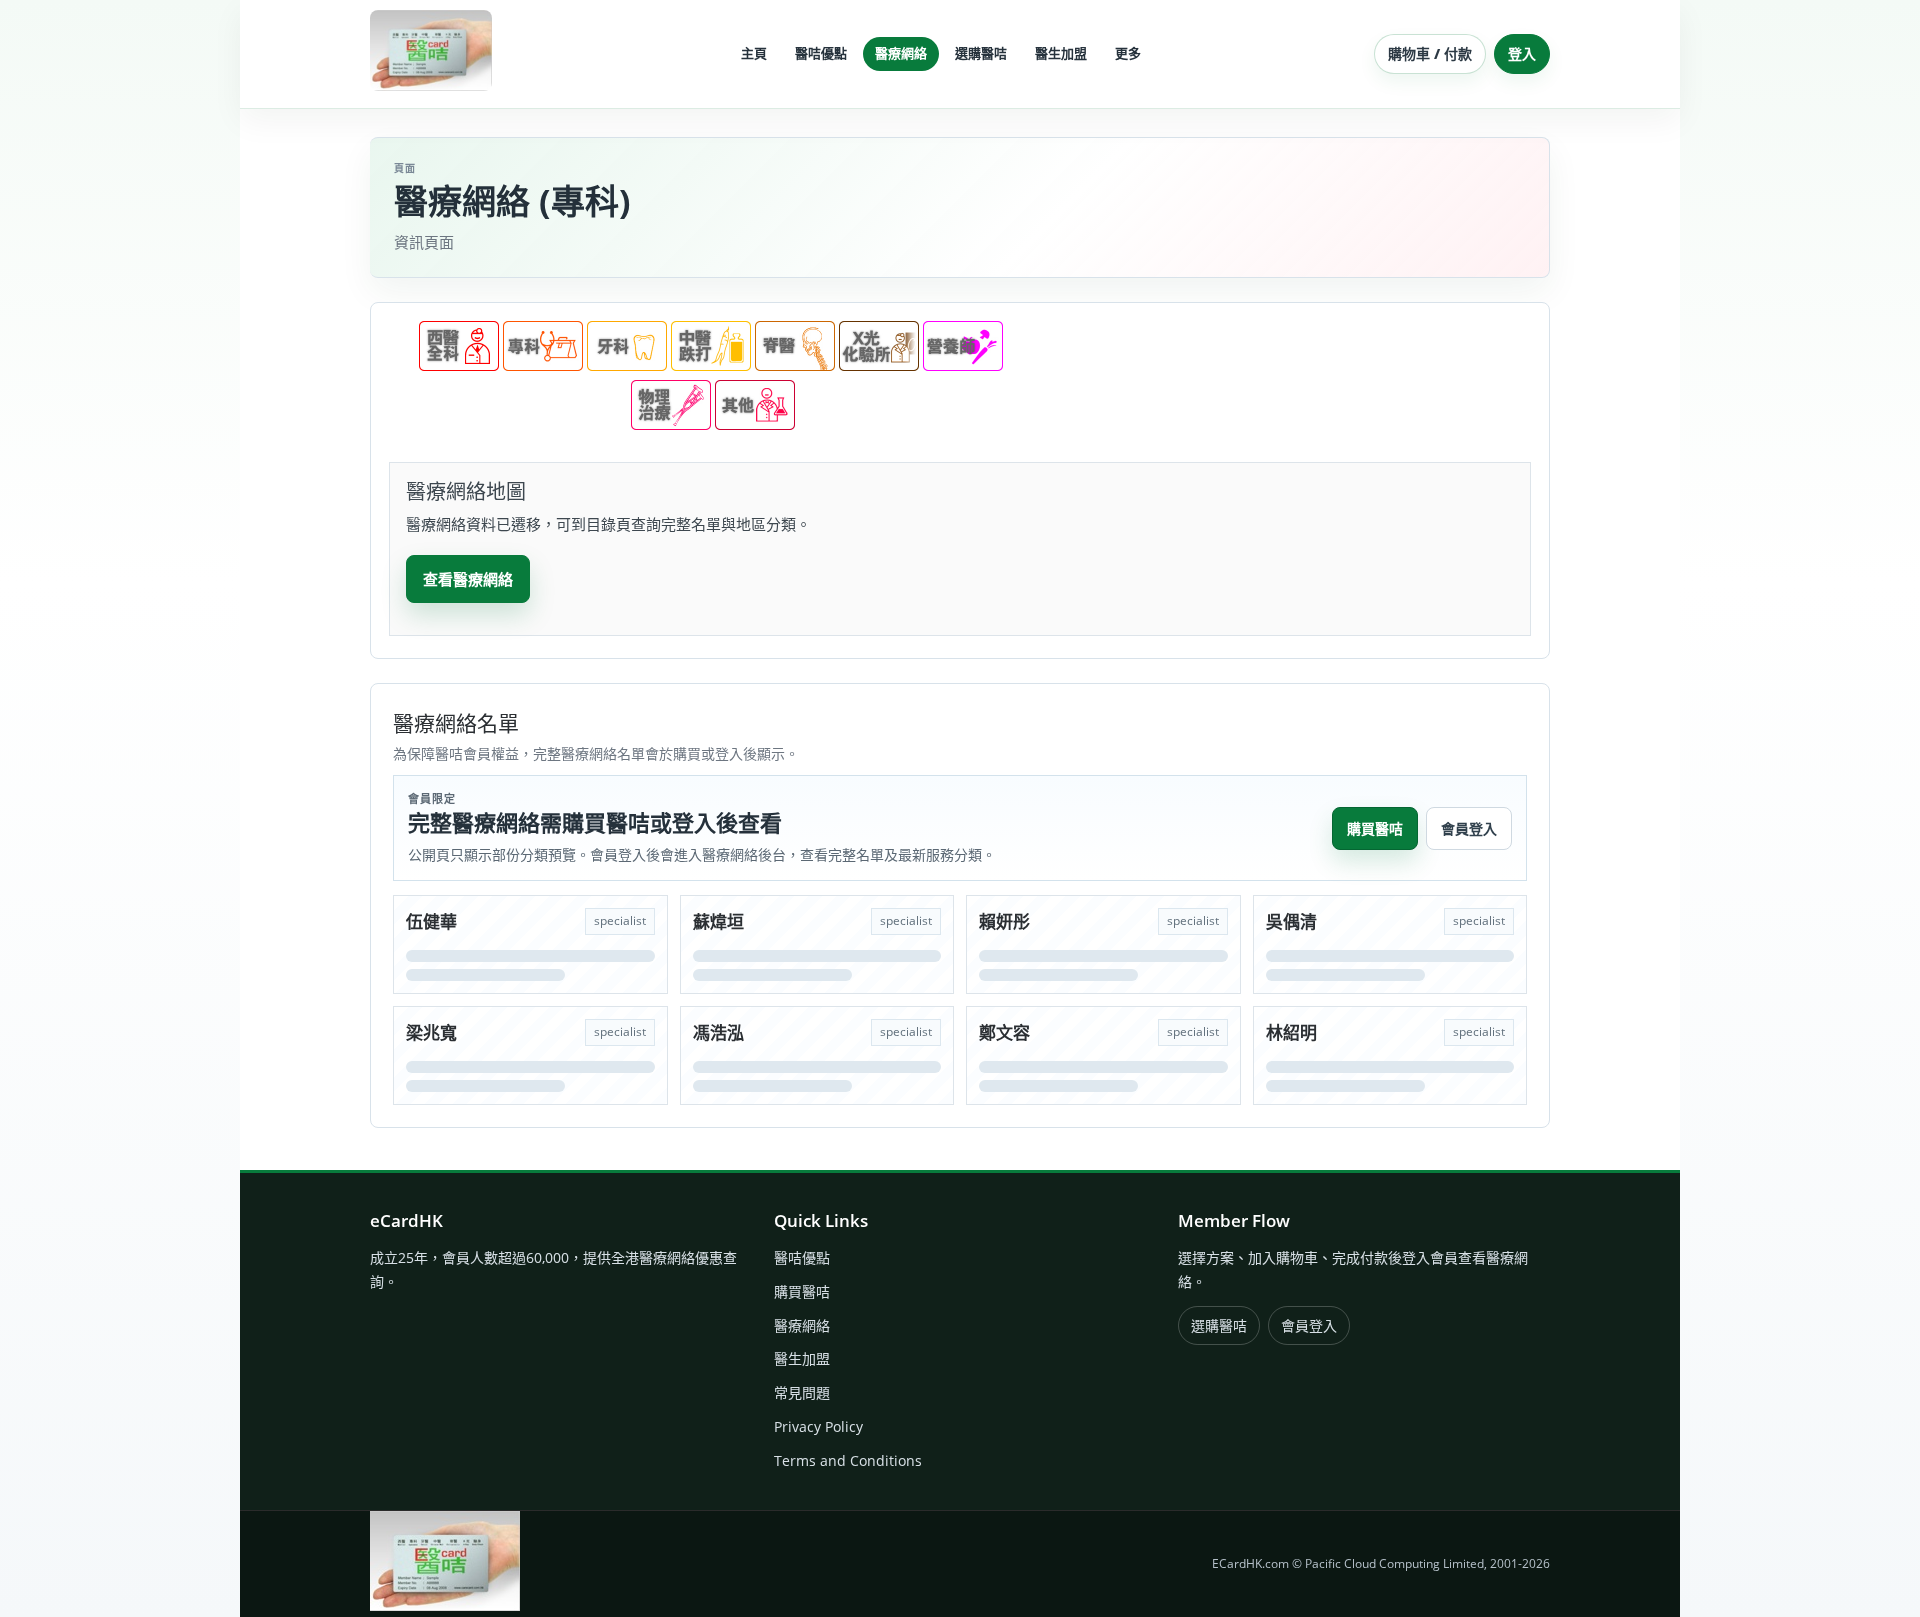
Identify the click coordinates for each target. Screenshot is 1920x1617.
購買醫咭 (1375, 828)
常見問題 (802, 1392)
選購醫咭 (1219, 1325)
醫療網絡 (802, 1325)
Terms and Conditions (848, 1460)
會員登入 (1469, 828)
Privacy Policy (818, 1426)
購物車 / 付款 (1430, 53)
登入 (1522, 53)
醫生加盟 (802, 1358)
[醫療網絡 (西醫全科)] (459, 365)
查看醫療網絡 (468, 579)
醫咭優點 (802, 1257)
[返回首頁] (431, 50)
